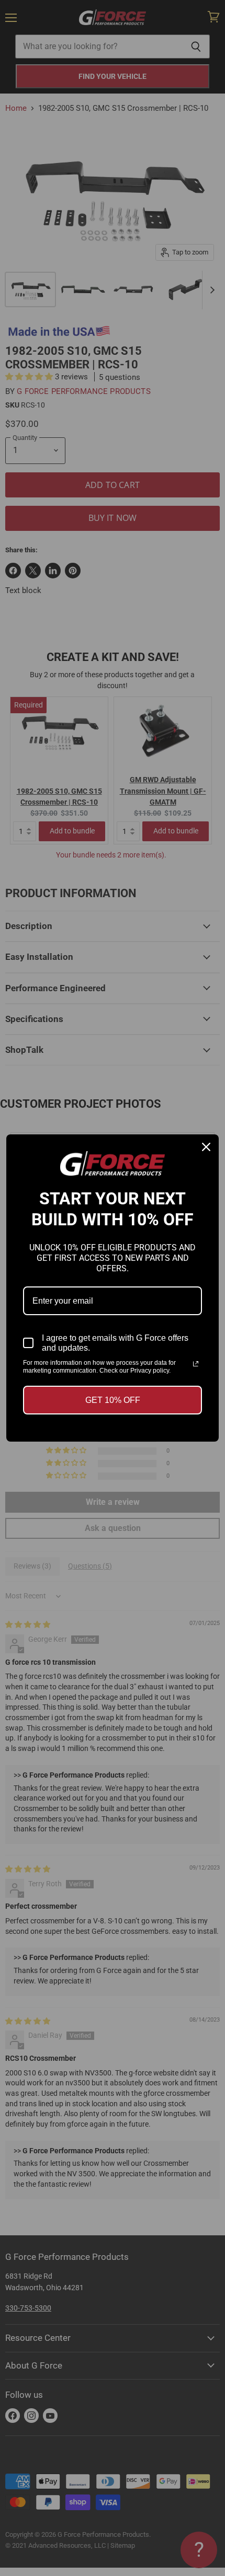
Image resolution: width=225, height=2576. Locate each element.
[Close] (206, 1147)
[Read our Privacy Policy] (196, 1364)
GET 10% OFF (113, 1400)
